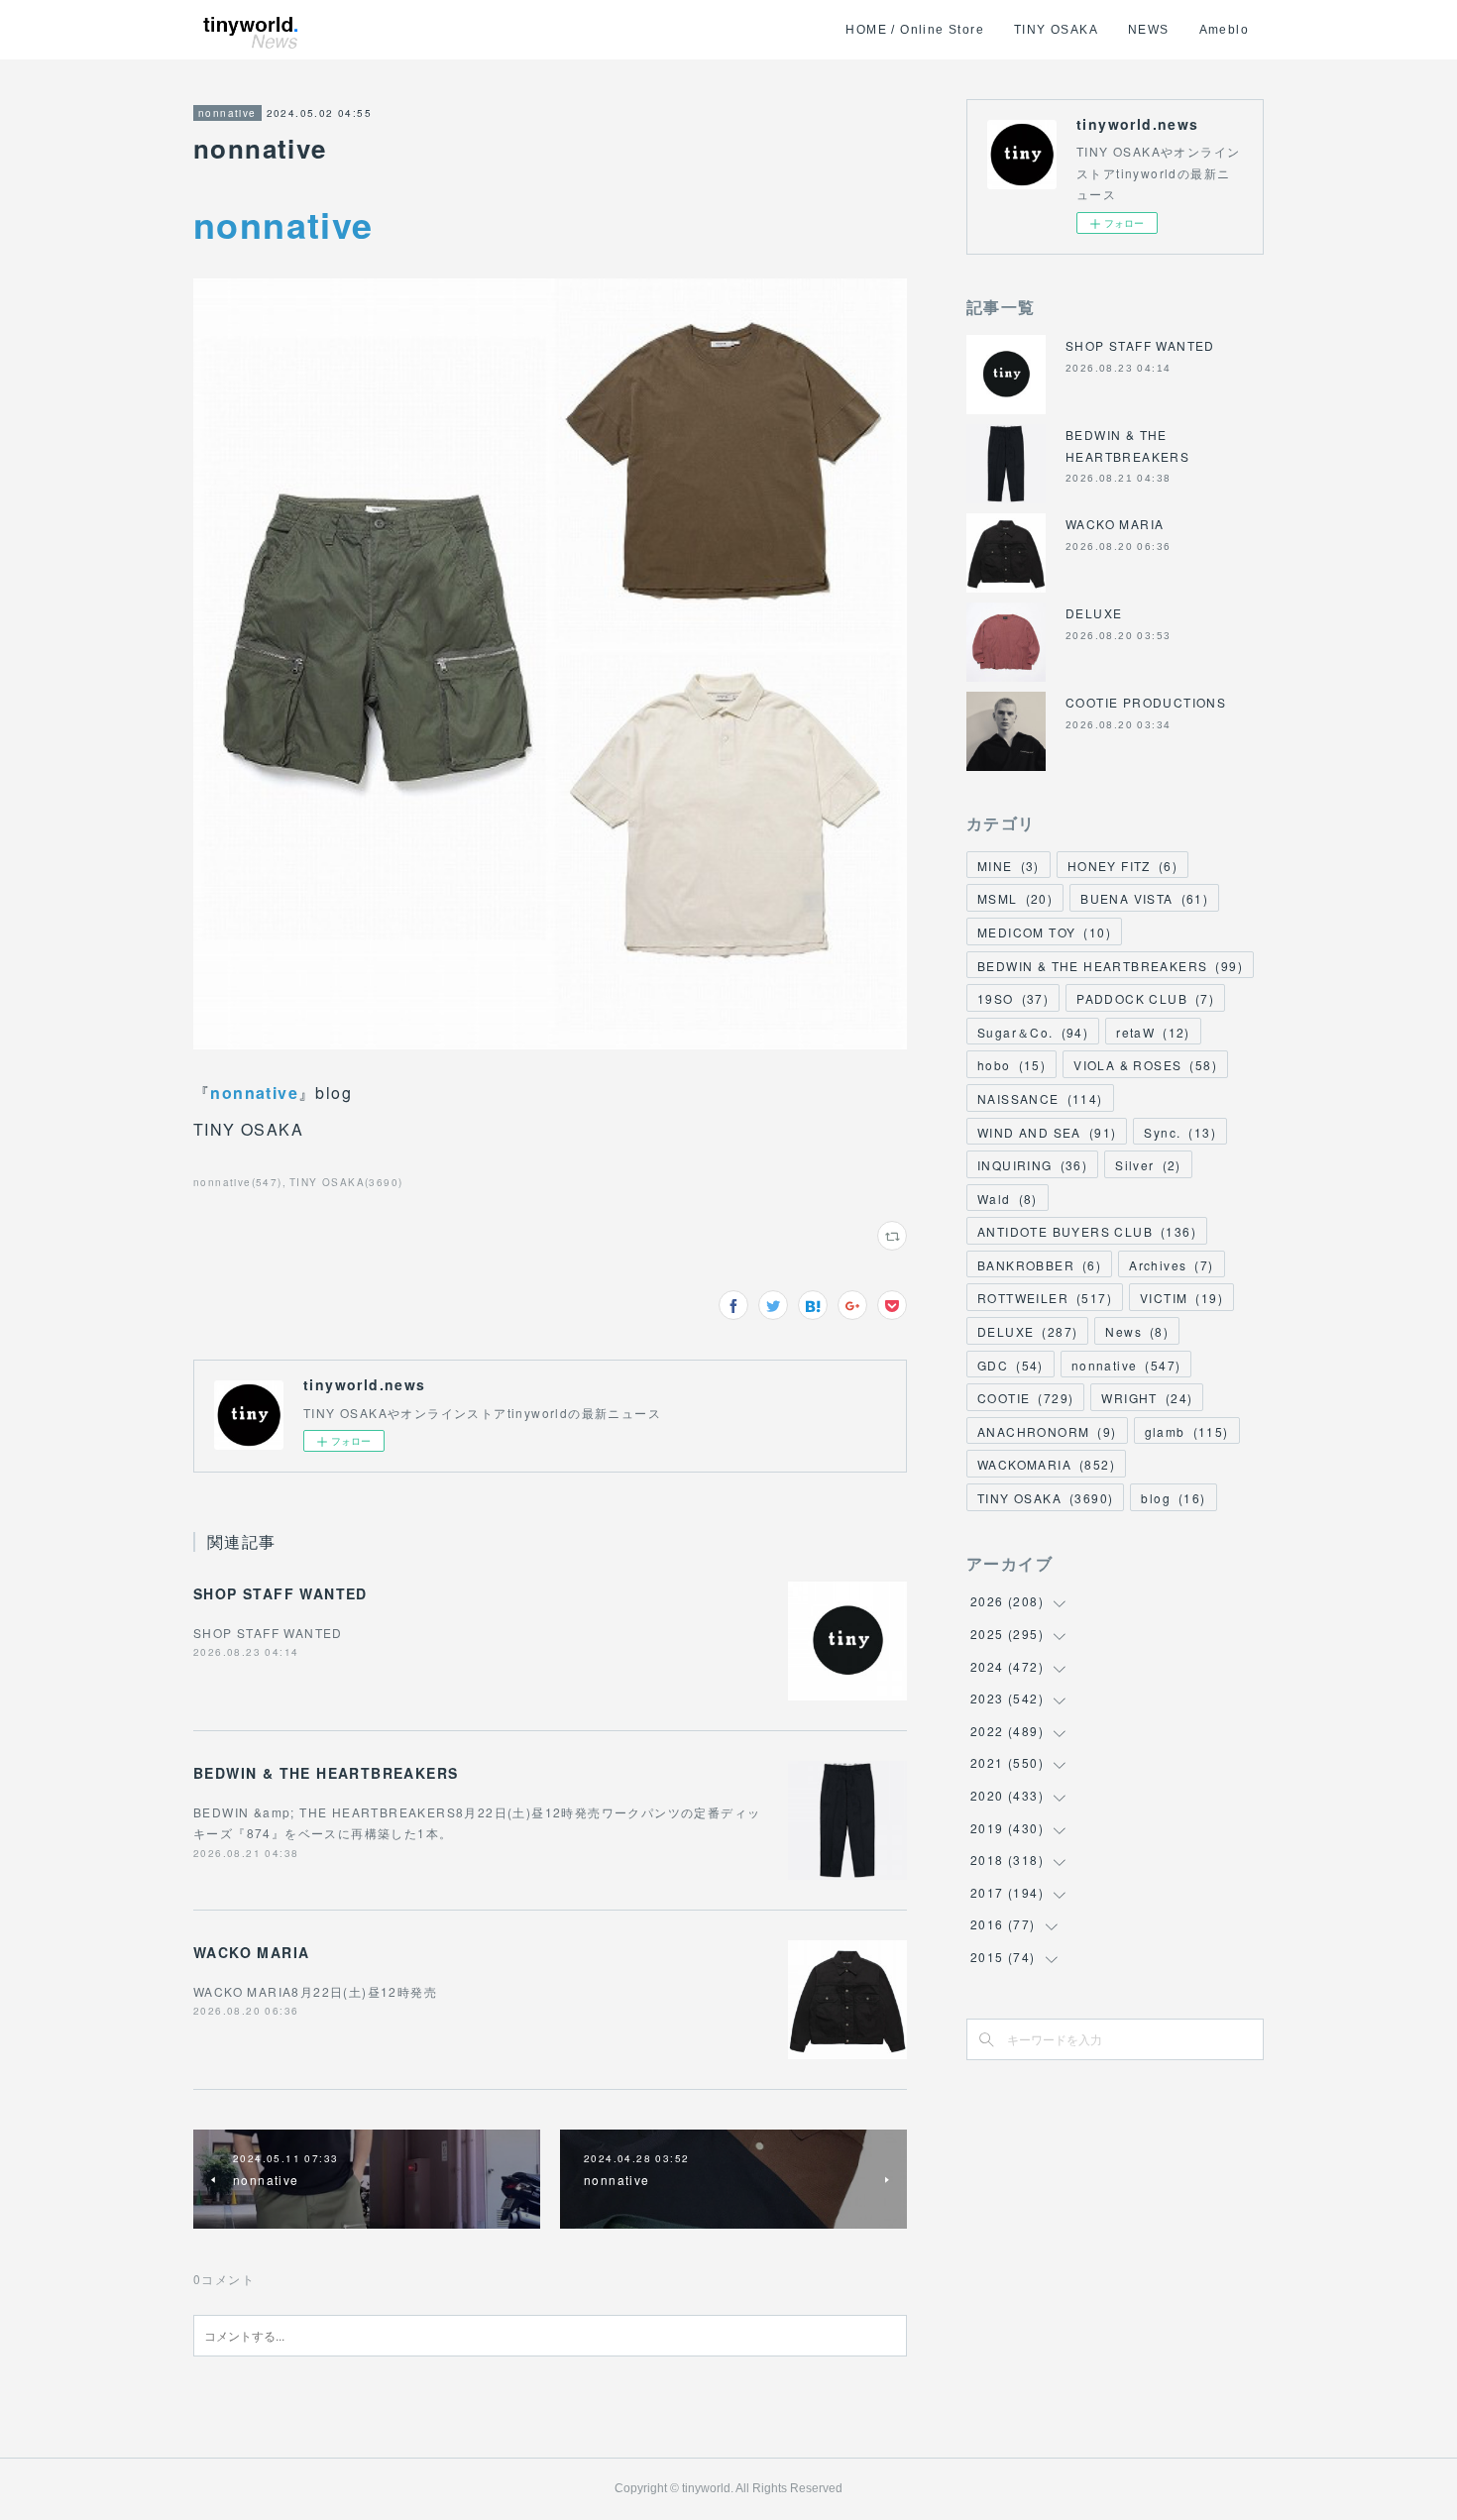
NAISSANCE (1040, 1098)
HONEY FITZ (1122, 866)
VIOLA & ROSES (1145, 1065)
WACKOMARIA (1046, 1464)
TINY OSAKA (1056, 30)
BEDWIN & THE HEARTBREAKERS (326, 1773)
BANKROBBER (1039, 1265)
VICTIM (1181, 1298)
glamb (1187, 1431)
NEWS (1149, 30)
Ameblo (1224, 30)
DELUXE (1094, 613)
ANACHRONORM (1047, 1431)
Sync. (1180, 1132)
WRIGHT (1147, 1398)
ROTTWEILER (1045, 1298)
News (1137, 1331)
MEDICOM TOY (1044, 932)
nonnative (227, 113)
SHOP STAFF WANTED (280, 1593)
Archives (1171, 1265)
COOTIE (1025, 1398)
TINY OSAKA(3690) (346, 1182)
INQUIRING (1032, 1165)
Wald (1008, 1199)
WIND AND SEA (1047, 1132)
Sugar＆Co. (1033, 1032)
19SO (1013, 998)
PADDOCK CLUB (1145, 998)
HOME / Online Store (915, 30)
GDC (1010, 1365)
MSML (1015, 898)
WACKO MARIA (251, 1952)
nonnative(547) (238, 1182)
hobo (1011, 1065)
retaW (1153, 1032)
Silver (1148, 1165)
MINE (1009, 866)
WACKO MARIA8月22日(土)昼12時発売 (315, 1991)
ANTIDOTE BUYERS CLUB (1087, 1231)
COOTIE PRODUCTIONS (1146, 702)
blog (1173, 1498)
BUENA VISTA (1144, 898)
